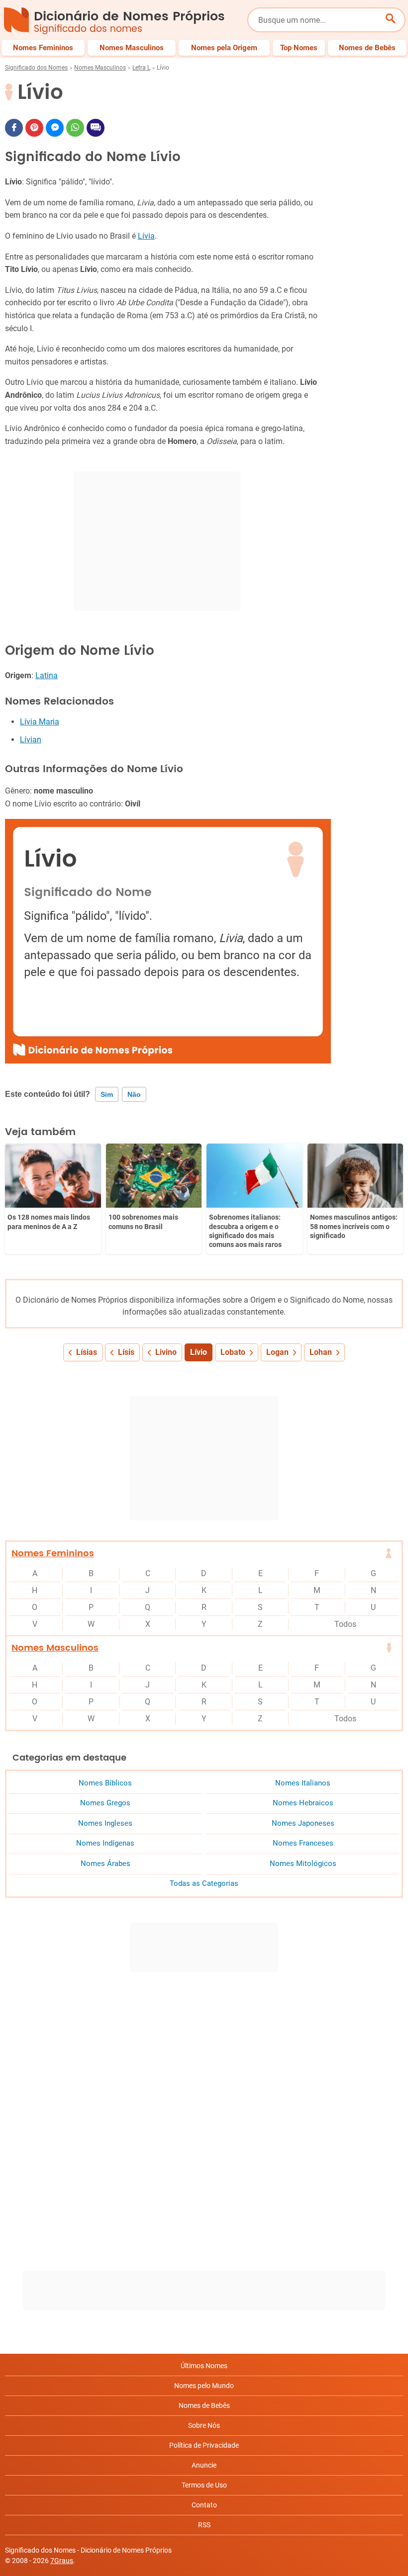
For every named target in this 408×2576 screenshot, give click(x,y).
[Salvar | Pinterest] (34, 128)
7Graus (62, 2561)
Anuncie (204, 2465)
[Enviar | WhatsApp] (75, 128)
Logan (277, 1352)
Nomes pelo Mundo (204, 2386)
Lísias (87, 1352)
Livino (166, 1352)
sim (107, 1094)
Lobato (233, 1352)
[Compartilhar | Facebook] (14, 128)
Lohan (321, 1352)
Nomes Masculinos (100, 68)
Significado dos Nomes (36, 68)
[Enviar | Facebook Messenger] (55, 128)
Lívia (146, 236)
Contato (204, 2505)
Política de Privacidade (204, 2445)
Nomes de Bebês (204, 2405)
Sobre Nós (204, 2425)
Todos (345, 1624)
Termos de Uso (204, 2485)
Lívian (31, 740)
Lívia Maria (40, 722)
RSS (204, 2525)
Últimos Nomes (204, 2366)
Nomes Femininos (53, 1554)
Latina (47, 675)
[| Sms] (96, 128)
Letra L (141, 68)
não (134, 1094)
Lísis (126, 1352)
